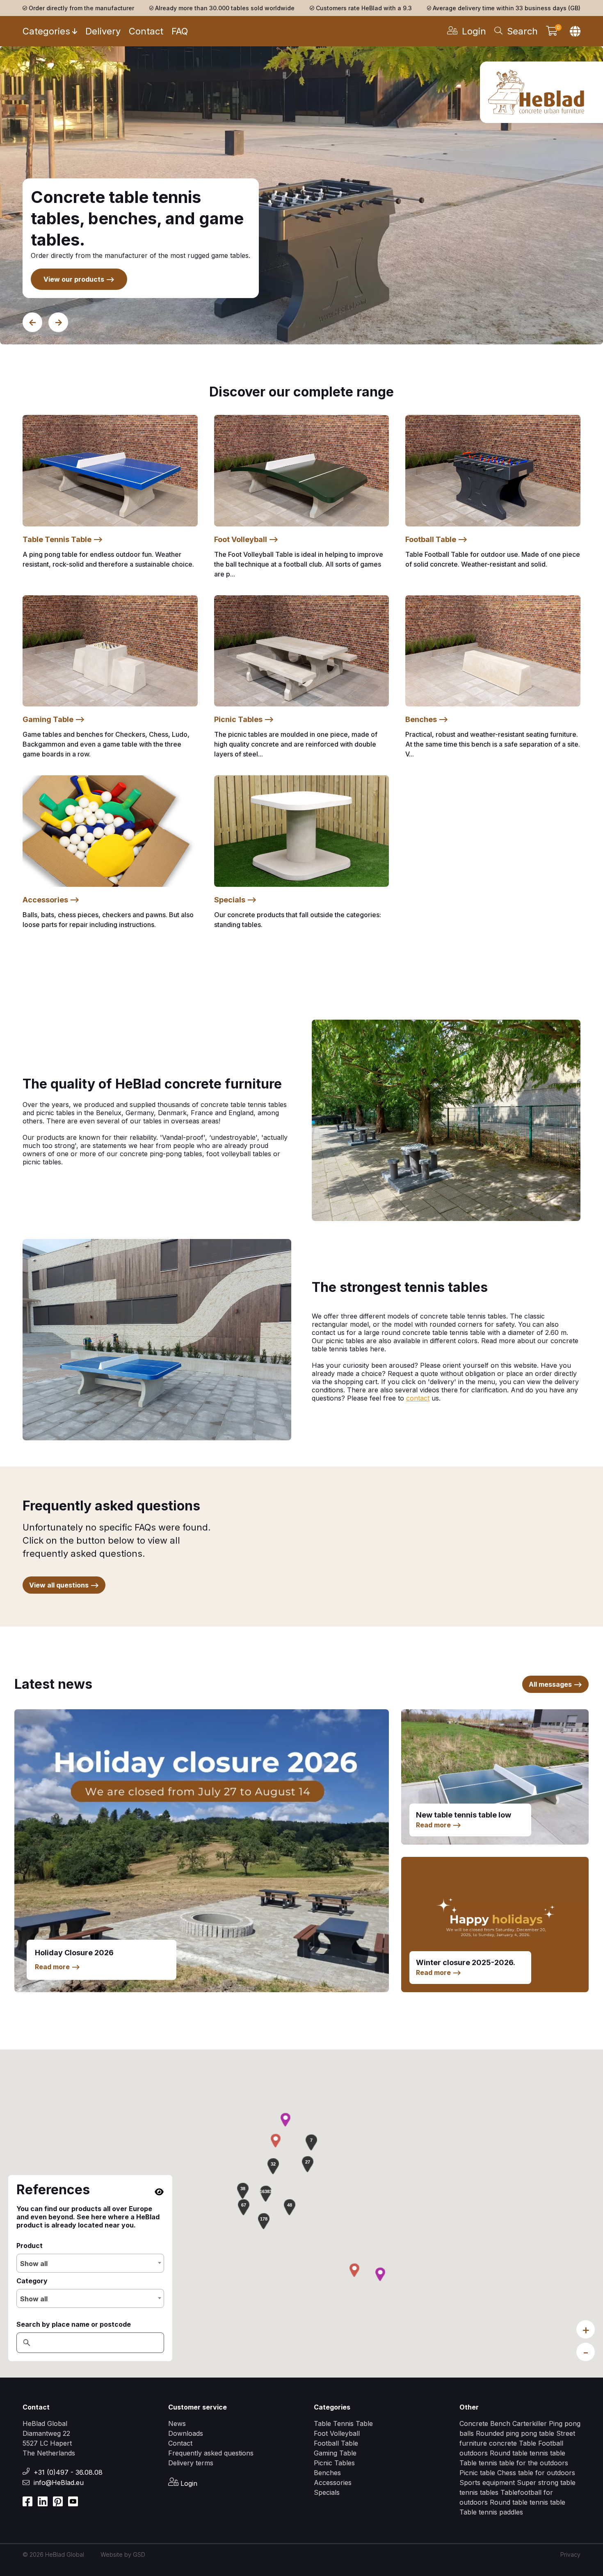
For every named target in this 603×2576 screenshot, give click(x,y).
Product (30, 2246)
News (177, 2423)
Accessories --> (51, 900)
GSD (139, 2554)
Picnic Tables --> (244, 719)
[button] (266, 2193)
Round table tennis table (528, 2453)
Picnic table (478, 2473)
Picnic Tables (334, 2463)
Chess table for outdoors (536, 2473)
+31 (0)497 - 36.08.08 (68, 2472)
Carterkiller (530, 2423)
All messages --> (555, 1684)
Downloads (186, 2433)
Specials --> (235, 900)
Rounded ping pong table (515, 2433)
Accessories (333, 2483)
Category (32, 2281)
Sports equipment (487, 2483)
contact (418, 1398)
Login (188, 2483)
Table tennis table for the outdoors (514, 2463)
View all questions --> (64, 1585)
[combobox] (90, 2263)
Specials (327, 2492)
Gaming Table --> (54, 719)
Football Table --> (436, 539)
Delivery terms (191, 2463)
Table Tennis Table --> (63, 539)
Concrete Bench (485, 2423)
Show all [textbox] (34, 2264)
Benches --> (427, 719)
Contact (146, 31)
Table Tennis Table (343, 2423)
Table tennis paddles (491, 2512)
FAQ (180, 31)
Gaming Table (335, 2453)
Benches (327, 2473)
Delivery (103, 31)
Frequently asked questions (211, 2453)
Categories (46, 31)
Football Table (336, 2443)
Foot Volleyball (337, 2433)
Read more (57, 1967)
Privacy (570, 2554)
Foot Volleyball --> (246, 539)
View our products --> (79, 279)
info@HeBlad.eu (59, 2483)
